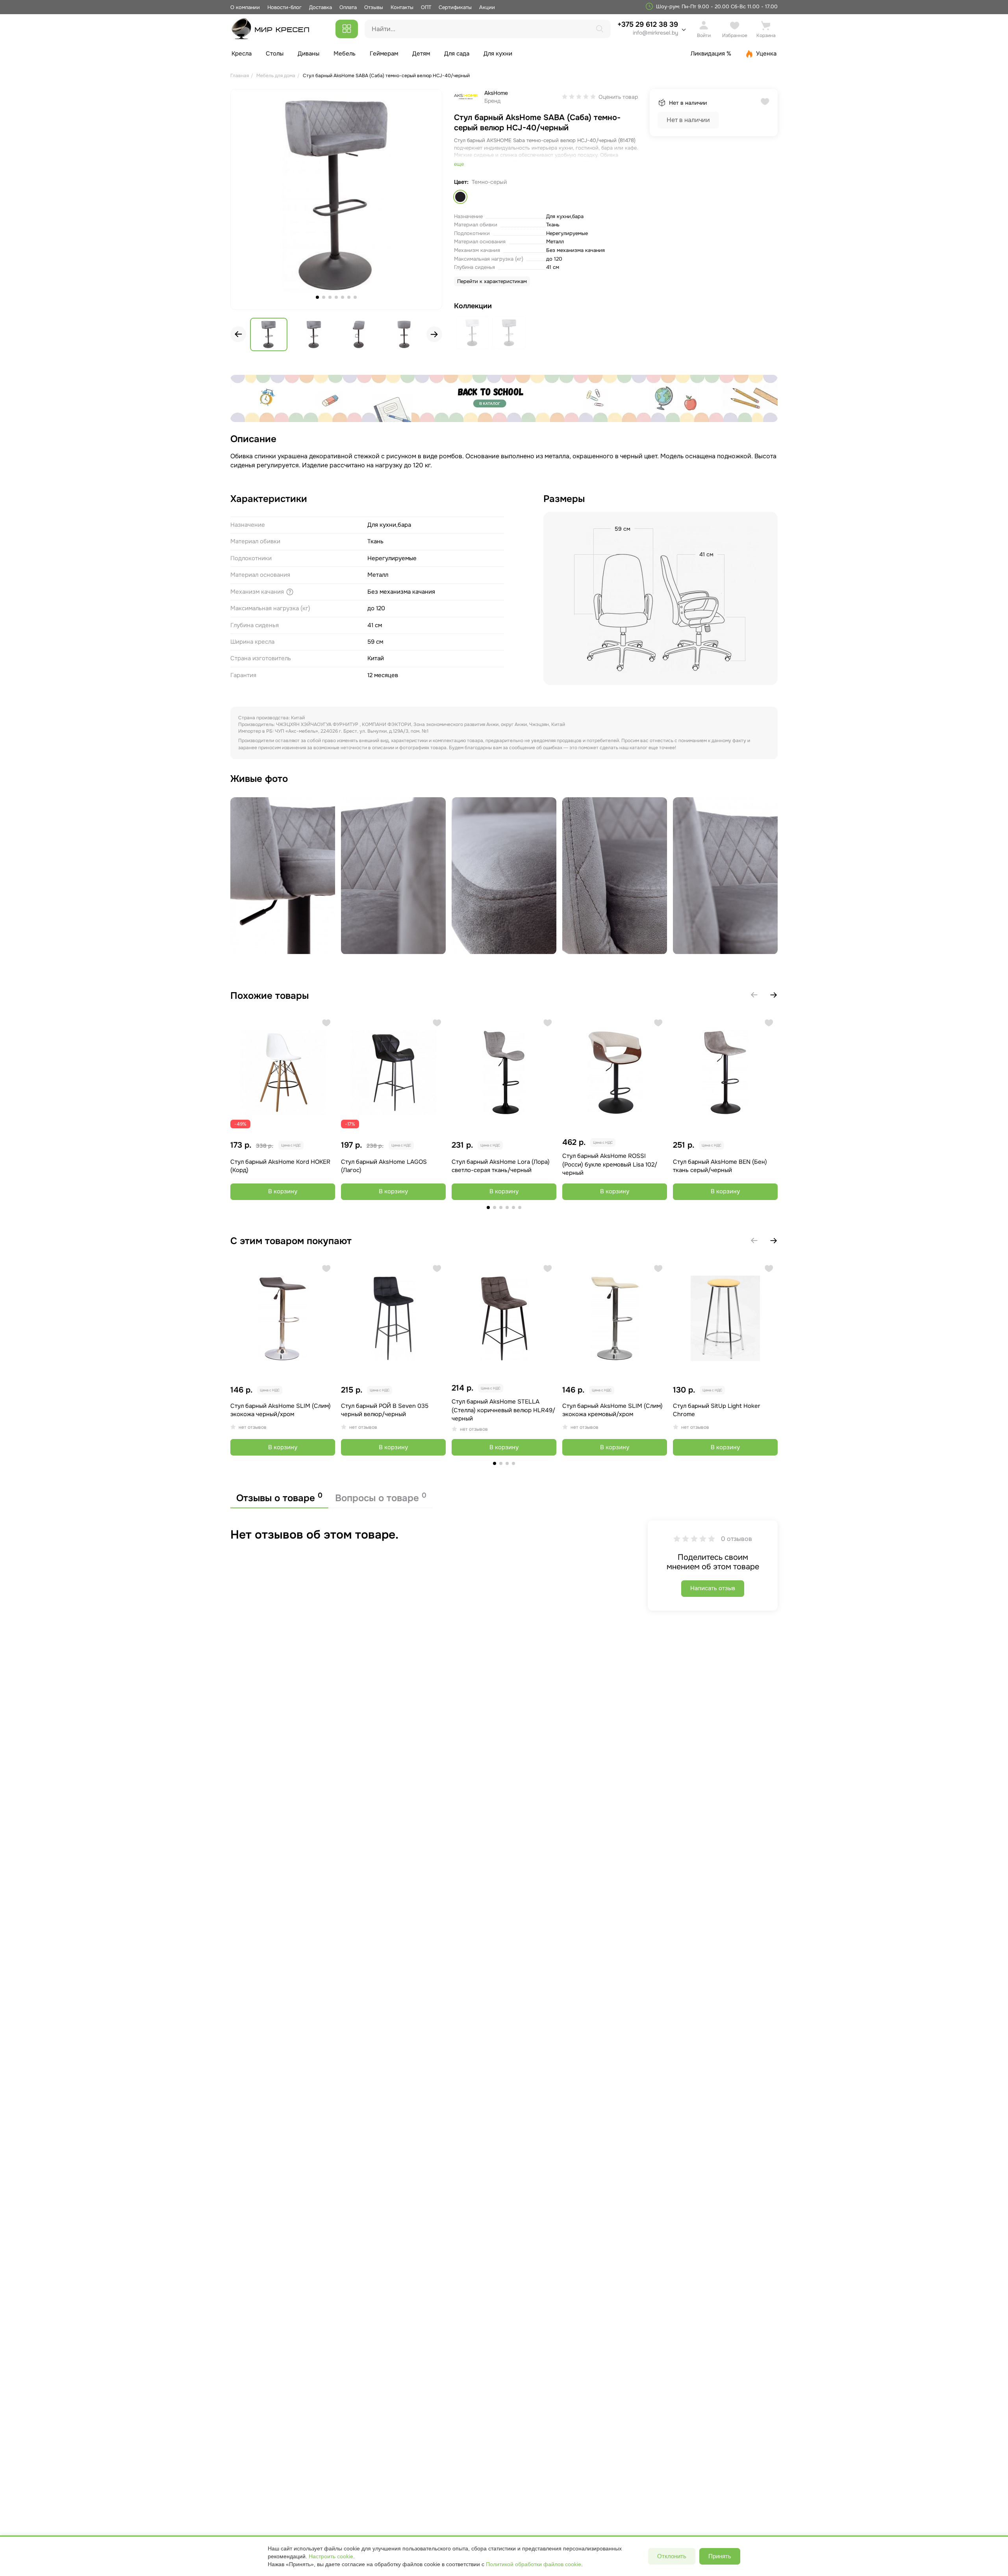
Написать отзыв (713, 1588)
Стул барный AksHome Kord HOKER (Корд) (280, 1166)
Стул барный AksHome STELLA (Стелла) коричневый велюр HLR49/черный (503, 1410)
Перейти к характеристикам (492, 281)
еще (459, 164)
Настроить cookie (331, 2556)
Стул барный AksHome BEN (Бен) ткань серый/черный (720, 1166)
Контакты (402, 7)
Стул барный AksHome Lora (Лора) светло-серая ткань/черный (501, 1166)
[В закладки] (326, 1023)
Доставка (321, 7)
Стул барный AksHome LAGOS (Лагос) (384, 1166)
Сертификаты (455, 7)
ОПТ (426, 7)
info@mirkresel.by (655, 33)
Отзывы (374, 7)
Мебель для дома (276, 76)
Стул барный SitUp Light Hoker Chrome (717, 1410)
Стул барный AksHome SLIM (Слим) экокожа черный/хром (281, 1410)
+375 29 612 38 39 (648, 28)
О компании (245, 7)
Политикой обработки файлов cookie (534, 2564)
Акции (487, 7)
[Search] (600, 29)
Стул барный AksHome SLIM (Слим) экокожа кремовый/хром (612, 1410)
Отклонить (672, 2556)
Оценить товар (618, 97)
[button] (434, 334)
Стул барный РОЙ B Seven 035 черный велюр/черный (385, 1410)
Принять (720, 2556)
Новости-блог (285, 7)
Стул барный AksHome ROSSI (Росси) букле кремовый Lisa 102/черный (610, 1164)
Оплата (348, 7)
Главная (240, 76)
